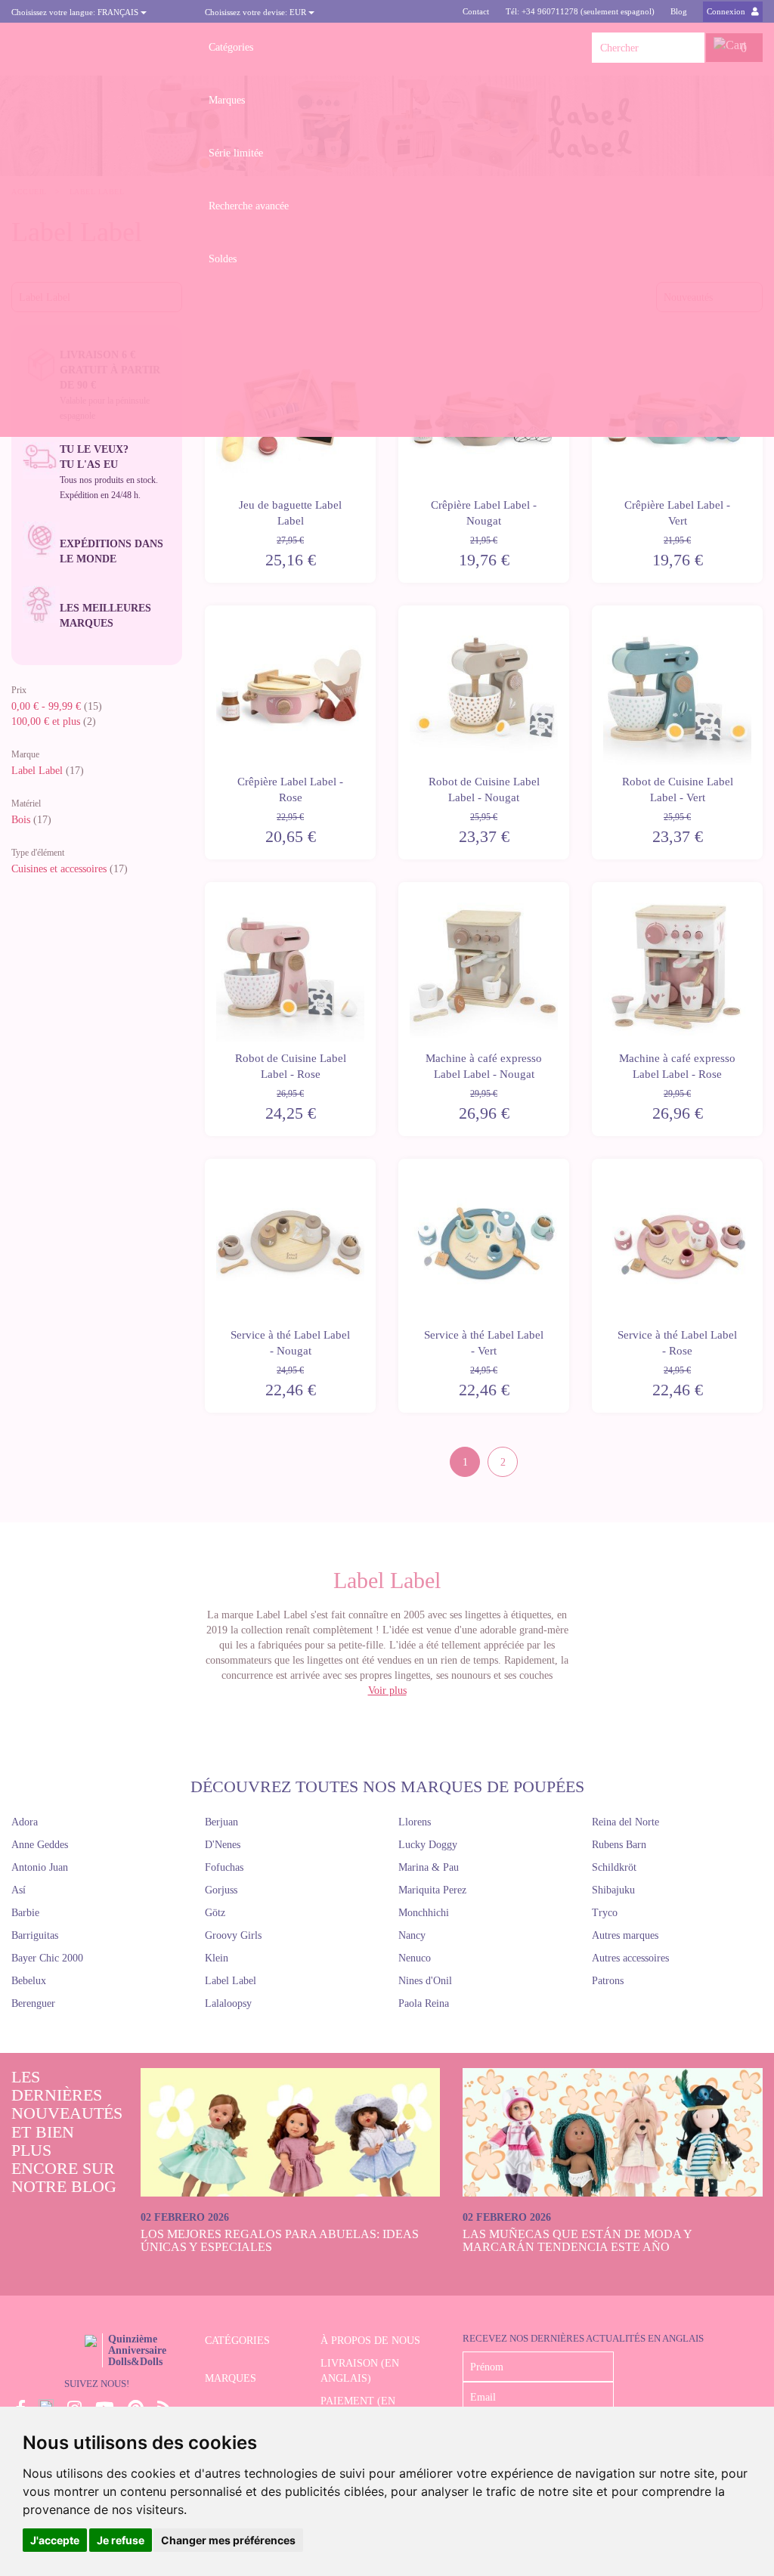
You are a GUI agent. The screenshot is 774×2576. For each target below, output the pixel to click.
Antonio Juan (40, 1867)
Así (19, 1890)
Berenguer (33, 2003)
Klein (217, 1958)
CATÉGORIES (237, 2341)
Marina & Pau (429, 1867)
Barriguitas (35, 1935)
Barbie (25, 1913)
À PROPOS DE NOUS (370, 2341)
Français (76, 12)
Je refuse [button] (121, 2540)
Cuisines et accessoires (59, 869)
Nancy (412, 1935)
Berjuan (221, 1822)
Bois (21, 820)
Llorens (415, 1822)
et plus (46, 721)
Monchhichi (424, 1913)
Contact (476, 11)
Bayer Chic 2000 (47, 1958)
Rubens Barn (619, 1845)
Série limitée (236, 153)
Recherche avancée (249, 206)
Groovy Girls (233, 1935)
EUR (257, 12)
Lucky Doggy (428, 1845)
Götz (215, 1913)
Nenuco (415, 1958)
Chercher (693, 48)
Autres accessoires (630, 1958)
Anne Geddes (40, 1845)
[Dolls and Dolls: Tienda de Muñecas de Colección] (97, 48)
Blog (679, 11)
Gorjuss (221, 1890)
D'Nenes (223, 1845)
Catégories (231, 47)
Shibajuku (613, 1890)
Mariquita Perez (432, 1890)
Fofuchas (224, 1867)
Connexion (727, 11)
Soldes (223, 259)
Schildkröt (614, 1867)
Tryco (605, 1913)
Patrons (608, 1981)
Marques (227, 100)
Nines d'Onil (425, 1981)
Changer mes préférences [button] (228, 2540)
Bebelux (29, 1981)
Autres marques (625, 1935)
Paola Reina (424, 2003)
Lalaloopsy (228, 2003)
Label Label (37, 771)
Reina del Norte (625, 1822)
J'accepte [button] (55, 2540)
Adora (25, 1822)
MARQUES (231, 2378)
